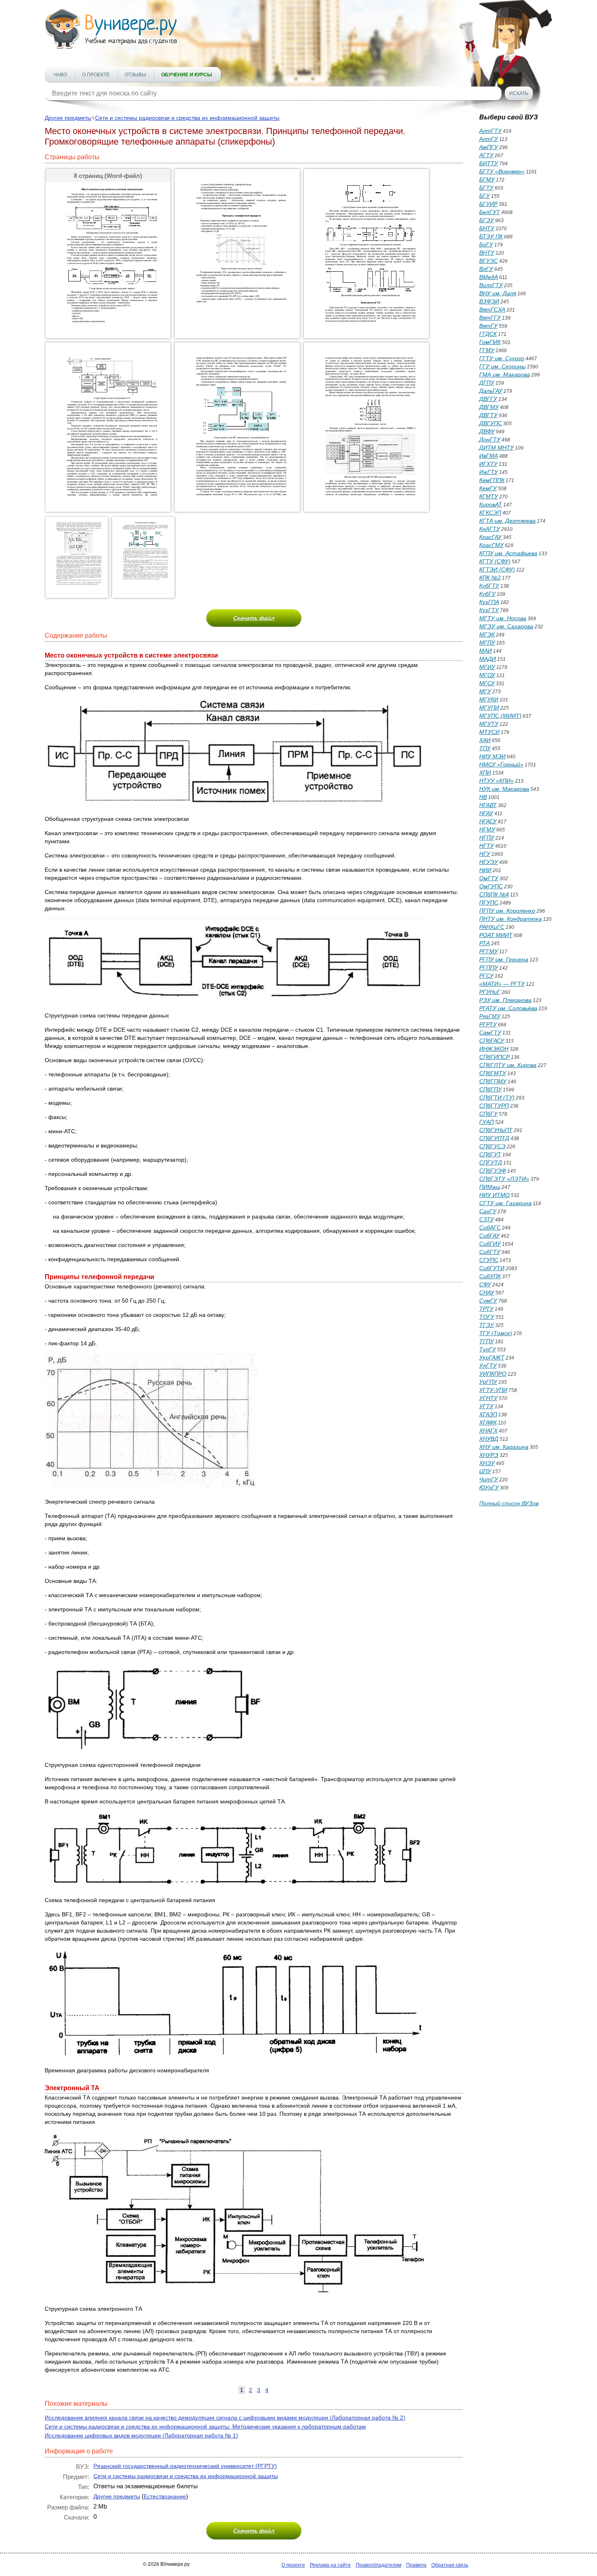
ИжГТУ (489, 472)
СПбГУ (488, 1114)
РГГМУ (489, 951)
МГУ (485, 691)
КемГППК (492, 480)
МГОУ (487, 675)
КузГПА (489, 602)
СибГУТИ (492, 1268)
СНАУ (487, 1292)
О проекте (96, 75)
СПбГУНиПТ (496, 1130)
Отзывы (135, 75)
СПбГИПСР (494, 1057)
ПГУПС (489, 903)
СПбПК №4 (494, 894)
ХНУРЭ (489, 1455)
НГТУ (487, 846)
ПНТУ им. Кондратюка (510, 919)
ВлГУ (486, 269)
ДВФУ (487, 431)
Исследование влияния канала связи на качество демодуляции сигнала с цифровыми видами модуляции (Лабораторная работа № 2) (225, 2418)
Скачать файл (254, 618)
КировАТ (491, 504)
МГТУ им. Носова (503, 618)
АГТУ (486, 155)
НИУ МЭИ (492, 756)
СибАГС (490, 1227)
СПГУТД (491, 1162)
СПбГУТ (490, 1154)
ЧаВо (60, 75)
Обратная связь (450, 2565)
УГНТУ (488, 1398)
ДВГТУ (488, 415)
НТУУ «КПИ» (496, 781)
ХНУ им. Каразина (504, 1447)
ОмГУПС (491, 886)
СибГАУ (489, 1236)
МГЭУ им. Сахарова (506, 626)
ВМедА (489, 277)
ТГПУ (487, 1341)
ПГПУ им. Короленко (507, 911)
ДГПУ (487, 383)
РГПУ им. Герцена (504, 959)
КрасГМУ (491, 545)
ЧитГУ (489, 1479)
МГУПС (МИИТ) (500, 716)
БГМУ (487, 180)
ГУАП (487, 1122)
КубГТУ (489, 586)
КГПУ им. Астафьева (508, 553)
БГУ (485, 196)
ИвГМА (489, 456)
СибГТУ (490, 1252)
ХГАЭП (488, 1414)
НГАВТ (488, 805)
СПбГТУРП (494, 1106)
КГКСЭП (490, 513)
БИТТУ (489, 163)
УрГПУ (488, 1382)
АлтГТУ (490, 131)
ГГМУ (487, 350)
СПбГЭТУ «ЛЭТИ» (504, 1179)
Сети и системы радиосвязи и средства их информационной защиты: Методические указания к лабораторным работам (205, 2427)
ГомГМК (490, 342)
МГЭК (487, 634)
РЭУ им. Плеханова (505, 1000)
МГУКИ (489, 699)
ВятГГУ (490, 318)
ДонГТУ (490, 439)
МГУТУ (489, 724)
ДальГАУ (491, 391)
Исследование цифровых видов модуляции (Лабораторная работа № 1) (141, 2435)
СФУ (485, 1284)
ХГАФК (488, 1422)
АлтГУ (489, 139)
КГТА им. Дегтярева (507, 521)
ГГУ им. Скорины (502, 366)
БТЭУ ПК (491, 236)
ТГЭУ (487, 1325)
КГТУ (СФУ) (495, 561)
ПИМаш (490, 1187)
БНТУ (487, 228)
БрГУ (486, 245)
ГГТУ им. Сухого (502, 358)
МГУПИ (489, 708)
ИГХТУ (488, 464)
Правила (416, 2565)
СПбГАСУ (492, 1041)
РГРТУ (488, 1024)
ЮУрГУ (489, 1487)
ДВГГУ (488, 399)
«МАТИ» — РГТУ (502, 984)
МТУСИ (489, 732)
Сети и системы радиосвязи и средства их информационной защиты (187, 118)
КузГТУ (489, 610)
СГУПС (489, 1260)
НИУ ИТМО (494, 1195)
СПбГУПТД (494, 1138)
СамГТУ (490, 1033)
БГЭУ (487, 220)
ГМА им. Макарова (505, 374)
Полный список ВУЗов (509, 1503)
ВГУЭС (489, 261)
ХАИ (485, 740)
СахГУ (488, 1211)
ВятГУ (488, 326)
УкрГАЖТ (492, 1357)
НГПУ (487, 838)
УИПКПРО (493, 1374)
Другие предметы (68, 118)
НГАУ (486, 813)
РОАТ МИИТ (496, 935)
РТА (485, 943)
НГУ (485, 854)
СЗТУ (487, 1219)
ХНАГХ (488, 1431)
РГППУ (489, 968)
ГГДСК (488, 334)
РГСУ (486, 976)
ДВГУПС (491, 423)
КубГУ (487, 594)
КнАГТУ (490, 529)
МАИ (486, 651)
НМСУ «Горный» (501, 764)
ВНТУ (487, 253)
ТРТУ (486, 1309)
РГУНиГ (490, 992)
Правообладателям (379, 2565)
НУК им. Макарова (504, 789)
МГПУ (487, 643)
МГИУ (487, 667)
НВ (483, 797)
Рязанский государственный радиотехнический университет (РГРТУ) (185, 2466)
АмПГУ (489, 147)
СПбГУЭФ (493, 1171)
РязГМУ (490, 1016)
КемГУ (488, 488)
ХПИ (485, 773)
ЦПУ (485, 1471)
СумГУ (488, 1301)
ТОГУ (487, 1317)
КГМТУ (489, 496)
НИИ (485, 870)
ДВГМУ (489, 407)
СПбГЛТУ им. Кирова (508, 1065)
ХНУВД (489, 1439)
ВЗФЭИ (489, 301)
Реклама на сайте (330, 2565)
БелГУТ (490, 212)
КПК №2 (490, 578)
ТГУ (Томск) (496, 1333)
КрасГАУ (490, 537)
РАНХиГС (492, 927)
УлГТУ (488, 1366)
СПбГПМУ (493, 1081)
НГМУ (487, 829)
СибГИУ (490, 1244)
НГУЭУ (489, 862)
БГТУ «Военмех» (502, 171)
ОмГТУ (489, 878)
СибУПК (490, 1276)
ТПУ (485, 748)
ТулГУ (488, 1349)
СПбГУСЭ (492, 1146)
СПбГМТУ (493, 1073)
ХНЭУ (487, 1463)
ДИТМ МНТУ (496, 448)
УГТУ (486, 1406)
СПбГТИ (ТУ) (497, 1098)
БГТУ (486, 188)
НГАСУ (488, 821)
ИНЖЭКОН (494, 1049)
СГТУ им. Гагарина (505, 1203)
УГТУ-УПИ (493, 1390)
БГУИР (488, 204)
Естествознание (165, 2496)
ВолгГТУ (491, 285)
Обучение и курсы (187, 75)
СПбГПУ (490, 1089)
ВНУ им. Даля (498, 293)
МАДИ (488, 659)
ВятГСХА (492, 310)
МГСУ (487, 683)
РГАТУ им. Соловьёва (508, 1008)
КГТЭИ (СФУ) (497, 569)
